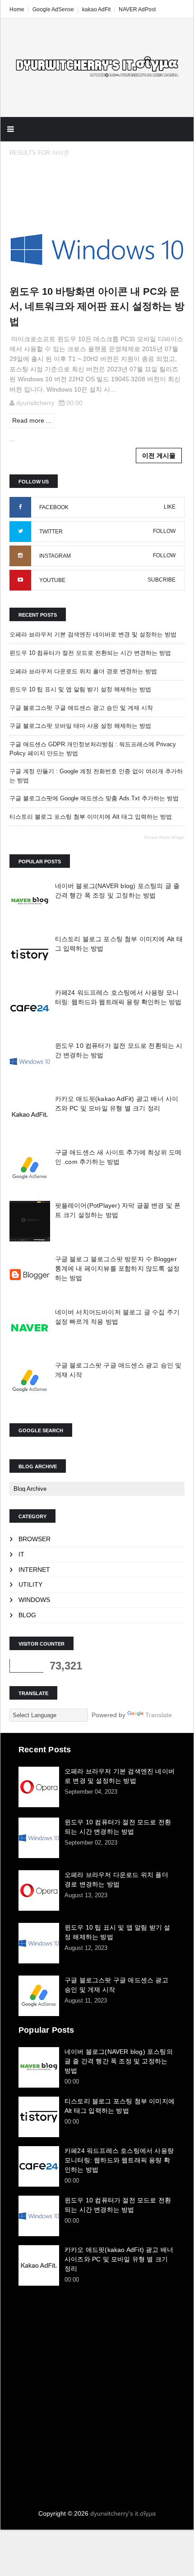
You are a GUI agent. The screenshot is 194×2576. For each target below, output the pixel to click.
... (12, 439)
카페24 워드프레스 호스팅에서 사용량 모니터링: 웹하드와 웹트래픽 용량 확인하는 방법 (119, 2160)
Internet (34, 1570)
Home (17, 9)
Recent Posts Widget (164, 838)
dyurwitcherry (35, 403)
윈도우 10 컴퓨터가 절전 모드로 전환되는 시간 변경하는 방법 (90, 653)
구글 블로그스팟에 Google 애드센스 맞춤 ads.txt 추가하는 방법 (94, 798)
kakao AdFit (96, 9)
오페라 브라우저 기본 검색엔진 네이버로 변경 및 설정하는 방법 (93, 634)
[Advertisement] (97, 2389)
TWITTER (51, 532)
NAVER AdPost (137, 9)
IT (21, 1554)
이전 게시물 (159, 456)
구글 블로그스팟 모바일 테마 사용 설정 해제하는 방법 (80, 726)
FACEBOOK (54, 507)
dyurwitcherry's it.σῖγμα (123, 2513)
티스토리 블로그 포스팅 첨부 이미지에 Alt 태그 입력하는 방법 (91, 817)
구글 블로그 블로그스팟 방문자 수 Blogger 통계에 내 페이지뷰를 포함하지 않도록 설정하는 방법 (118, 1268)
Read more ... (32, 420)
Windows (34, 1600)
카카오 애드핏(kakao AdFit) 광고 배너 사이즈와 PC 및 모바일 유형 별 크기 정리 (119, 2259)
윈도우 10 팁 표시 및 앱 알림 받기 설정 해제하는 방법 (80, 689)
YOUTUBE (52, 580)
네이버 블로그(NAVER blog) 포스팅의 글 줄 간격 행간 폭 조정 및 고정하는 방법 (119, 2061)
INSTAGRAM (55, 556)
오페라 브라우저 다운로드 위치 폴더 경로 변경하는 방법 (83, 671)
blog (27, 1615)
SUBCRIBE (162, 580)
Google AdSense (53, 9)
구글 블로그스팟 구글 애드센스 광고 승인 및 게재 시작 (81, 708)
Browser (35, 1539)
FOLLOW (164, 531)
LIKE (170, 507)
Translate (159, 1715)
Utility (30, 1584)
